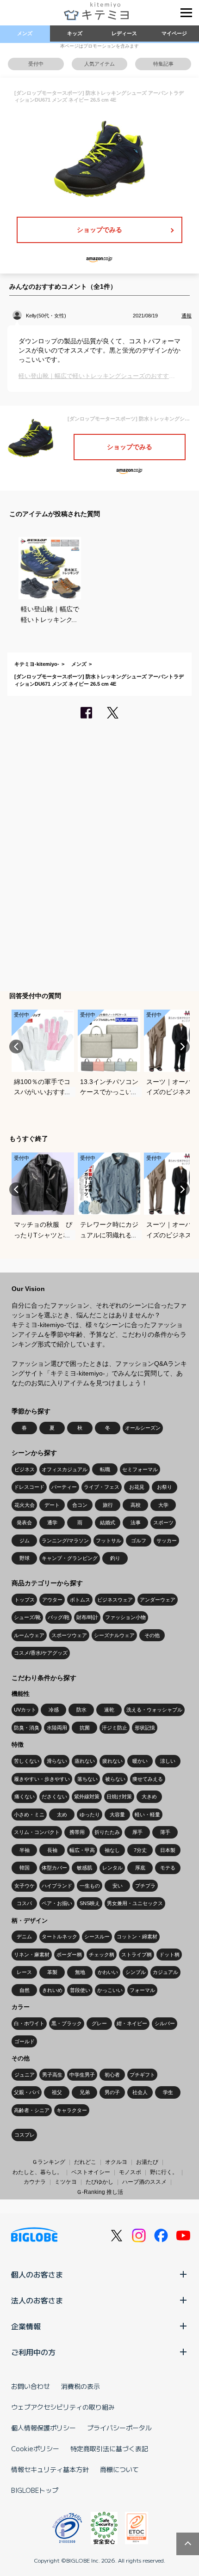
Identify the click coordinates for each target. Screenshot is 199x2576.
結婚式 (108, 1522)
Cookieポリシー (35, 2448)
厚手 (137, 1832)
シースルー (97, 1937)
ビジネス (25, 1469)
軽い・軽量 (147, 1815)
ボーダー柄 (69, 1955)
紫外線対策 (87, 1797)
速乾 (109, 1710)
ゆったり (90, 1815)
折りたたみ (107, 1832)
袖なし (112, 1850)
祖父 (57, 2092)
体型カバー (54, 1868)
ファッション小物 (125, 1617)
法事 (136, 1522)
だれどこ (85, 2162)
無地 (80, 1972)
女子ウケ (25, 1886)
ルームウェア (29, 1635)
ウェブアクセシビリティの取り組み (63, 2407)
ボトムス (80, 1600)
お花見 (137, 1487)
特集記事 (163, 64)
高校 (136, 1505)
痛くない (25, 1797)
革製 (52, 1972)
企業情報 (26, 2326)
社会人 (140, 2092)
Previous (16, 1047)
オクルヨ (116, 2162)
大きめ (149, 1797)
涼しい (168, 1761)
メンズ (25, 33)
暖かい (140, 1761)
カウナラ (35, 2182)
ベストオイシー (91, 2172)
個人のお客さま (37, 2274)
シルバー (165, 2023)
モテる (168, 1868)
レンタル (112, 1868)
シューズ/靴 (27, 1617)
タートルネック (59, 1937)
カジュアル (165, 1972)
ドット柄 (169, 1955)
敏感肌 (84, 1868)
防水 (81, 1710)
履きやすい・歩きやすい (42, 1779)
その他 (152, 1635)
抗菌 (85, 1728)
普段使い (80, 1990)
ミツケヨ (66, 2182)
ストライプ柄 (137, 1955)
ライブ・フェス (102, 1487)
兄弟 (85, 2092)
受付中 (36, 64)
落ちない (87, 1779)
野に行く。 (164, 2172)
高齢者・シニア (32, 2110)
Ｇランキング (49, 2162)
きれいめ (52, 1990)
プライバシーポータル (119, 2428)
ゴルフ (139, 1541)
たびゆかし (99, 2182)
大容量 (117, 1815)
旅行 (108, 1505)
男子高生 (52, 2075)
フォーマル (142, 1990)
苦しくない (27, 1761)
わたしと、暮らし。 (37, 2172)
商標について (119, 2469)
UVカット (25, 1710)
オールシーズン (143, 1428)
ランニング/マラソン (65, 1541)
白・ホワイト (29, 2023)
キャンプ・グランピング (70, 1558)
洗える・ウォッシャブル (154, 1710)
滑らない (57, 1761)
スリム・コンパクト (37, 1832)
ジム (25, 1541)
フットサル (109, 1541)
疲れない (112, 1761)
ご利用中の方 (33, 2352)
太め (62, 1815)
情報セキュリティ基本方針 (50, 2469)
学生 (168, 2092)
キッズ (75, 33)
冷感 (54, 1710)
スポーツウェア (69, 1635)
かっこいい (110, 1990)
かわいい (108, 1972)
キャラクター (72, 2110)
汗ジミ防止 (115, 1728)
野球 (25, 1558)
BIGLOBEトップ (35, 2490)
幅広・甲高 (82, 1850)
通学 (52, 1522)
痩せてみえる (148, 1779)
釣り (115, 1558)
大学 (163, 1505)
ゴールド (25, 2041)
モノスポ (130, 2172)
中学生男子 (82, 2075)
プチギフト (142, 2075)
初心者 (112, 2075)
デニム (24, 1937)
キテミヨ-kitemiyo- (37, 664)
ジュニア (25, 2075)
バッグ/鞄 (59, 1617)
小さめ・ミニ (29, 1815)
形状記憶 (145, 1728)
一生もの (90, 1886)
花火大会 (25, 1505)
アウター (52, 1600)
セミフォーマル (140, 1469)
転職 (105, 1469)
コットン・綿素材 (137, 1937)
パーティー (64, 1487)
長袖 (52, 1850)
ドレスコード (29, 1487)
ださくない (54, 1797)
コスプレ (25, 2135)
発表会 (24, 1522)
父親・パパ (27, 2092)
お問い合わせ (31, 2386)
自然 (25, 1990)
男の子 (112, 2092)
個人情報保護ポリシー (44, 2428)
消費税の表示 (81, 2386)
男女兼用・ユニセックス (135, 1903)
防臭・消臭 (27, 1728)
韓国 (25, 1868)
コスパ (24, 1903)
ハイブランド (57, 1886)
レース (24, 1972)
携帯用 (77, 1832)
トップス (25, 1600)
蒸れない (85, 1761)
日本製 (168, 1850)
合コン (80, 1505)
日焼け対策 (119, 1797)
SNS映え (90, 1903)
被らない (115, 1779)
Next (183, 1047)
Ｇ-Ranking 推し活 (100, 2192)
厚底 (140, 1868)
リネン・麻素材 (32, 1955)
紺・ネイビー (132, 2023)
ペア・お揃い (57, 1903)
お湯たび (147, 2162)
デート (52, 1505)
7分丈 (140, 1850)
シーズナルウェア (114, 1635)
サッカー (167, 1541)
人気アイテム (99, 64)
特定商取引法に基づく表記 (109, 2448)
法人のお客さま (37, 2300)
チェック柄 (102, 1955)
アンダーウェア (158, 1600)
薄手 (165, 1832)
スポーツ (163, 1522)
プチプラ (145, 1886)
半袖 (25, 1850)
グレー (99, 2023)
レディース (124, 33)
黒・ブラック (67, 2023)
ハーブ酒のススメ (144, 2182)
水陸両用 (57, 1728)
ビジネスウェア (115, 1600)
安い (118, 1886)
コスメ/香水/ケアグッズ (41, 1653)
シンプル (136, 1972)
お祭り (165, 1487)
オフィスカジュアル (65, 1469)
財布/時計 (87, 1617)
